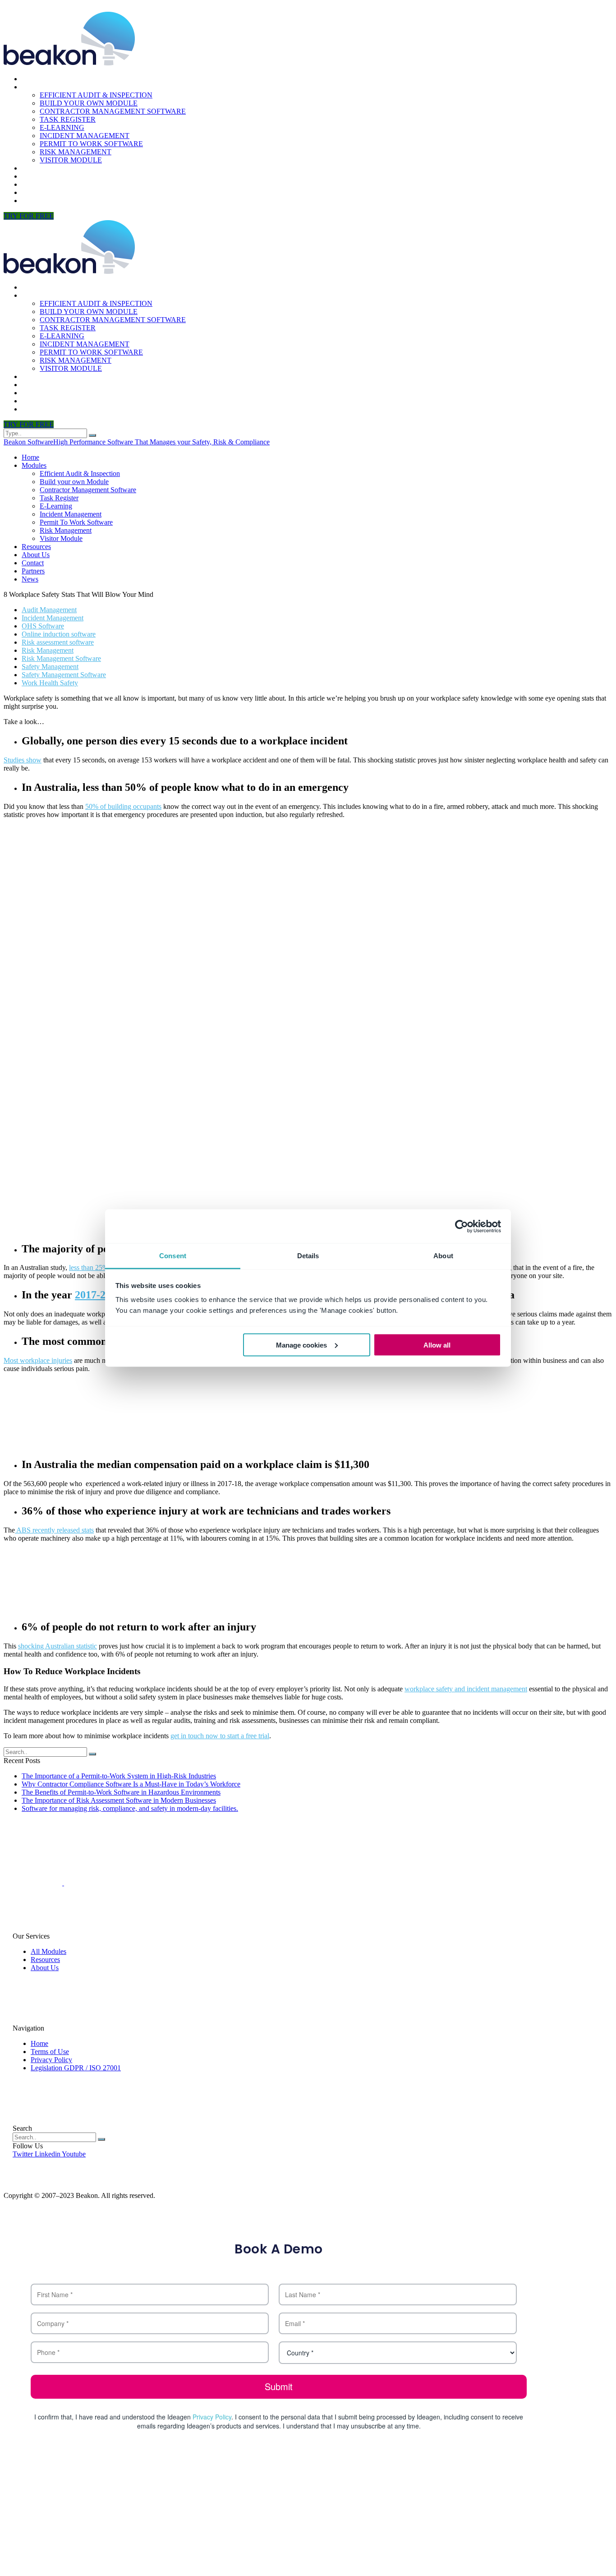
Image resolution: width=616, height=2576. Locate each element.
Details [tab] (308, 1256)
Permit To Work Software (91, 144)
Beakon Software (28, 442)
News (32, 201)
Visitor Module (71, 160)
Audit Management (49, 610)
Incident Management (85, 136)
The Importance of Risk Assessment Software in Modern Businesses (119, 1800)
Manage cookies (301, 1345)
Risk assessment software (58, 642)
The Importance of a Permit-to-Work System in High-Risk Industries (119, 1776)
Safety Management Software (64, 675)
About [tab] (443, 1256)
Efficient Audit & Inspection (96, 95)
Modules (39, 87)
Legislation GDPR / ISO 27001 (76, 2068)
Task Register (68, 119)
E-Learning (62, 127)
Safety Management (50, 667)
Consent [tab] (173, 1256)
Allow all (437, 1345)
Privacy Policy (51, 2060)
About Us (40, 176)
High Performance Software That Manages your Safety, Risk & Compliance (161, 442)
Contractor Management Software (113, 111)
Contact (39, 184)
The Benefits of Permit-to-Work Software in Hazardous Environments (121, 1792)
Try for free (29, 216)
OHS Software (43, 626)
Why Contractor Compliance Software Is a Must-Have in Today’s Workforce (131, 1784)
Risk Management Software (61, 658)
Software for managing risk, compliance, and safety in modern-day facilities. (130, 1808)
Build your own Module (89, 103)
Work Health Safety (50, 683)
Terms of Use (50, 2052)
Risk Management (76, 152)
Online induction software (59, 634)
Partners (40, 192)
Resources (43, 168)
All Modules (48, 1951)
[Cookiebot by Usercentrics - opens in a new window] (462, 1226)
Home (32, 79)
